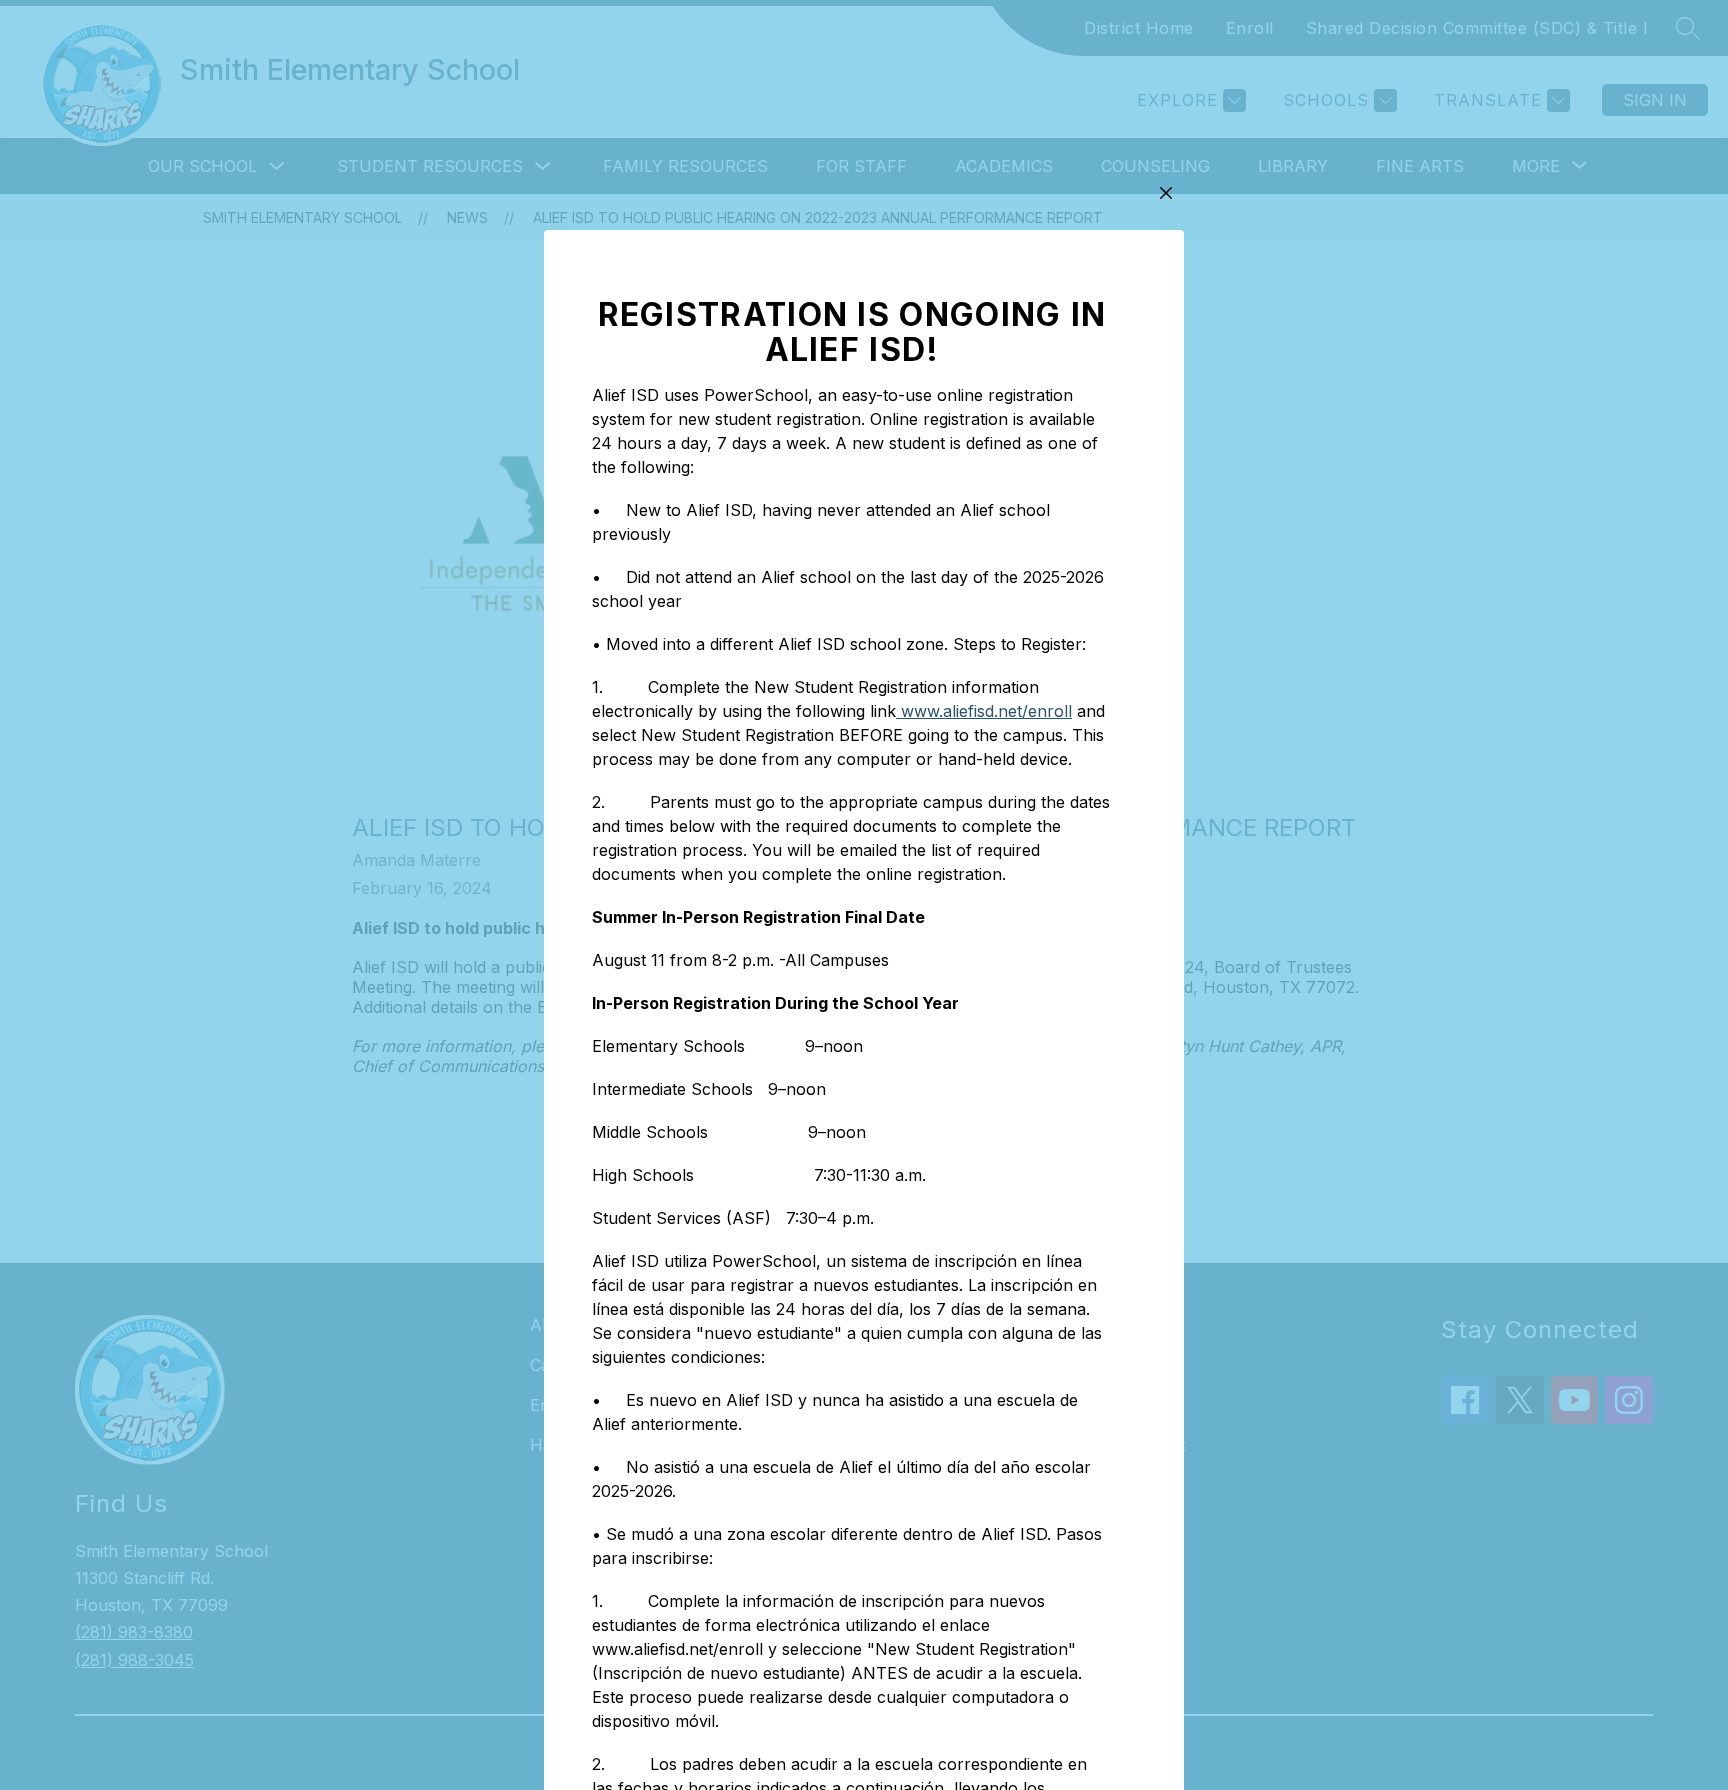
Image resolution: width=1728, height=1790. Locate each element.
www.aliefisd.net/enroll (984, 711)
